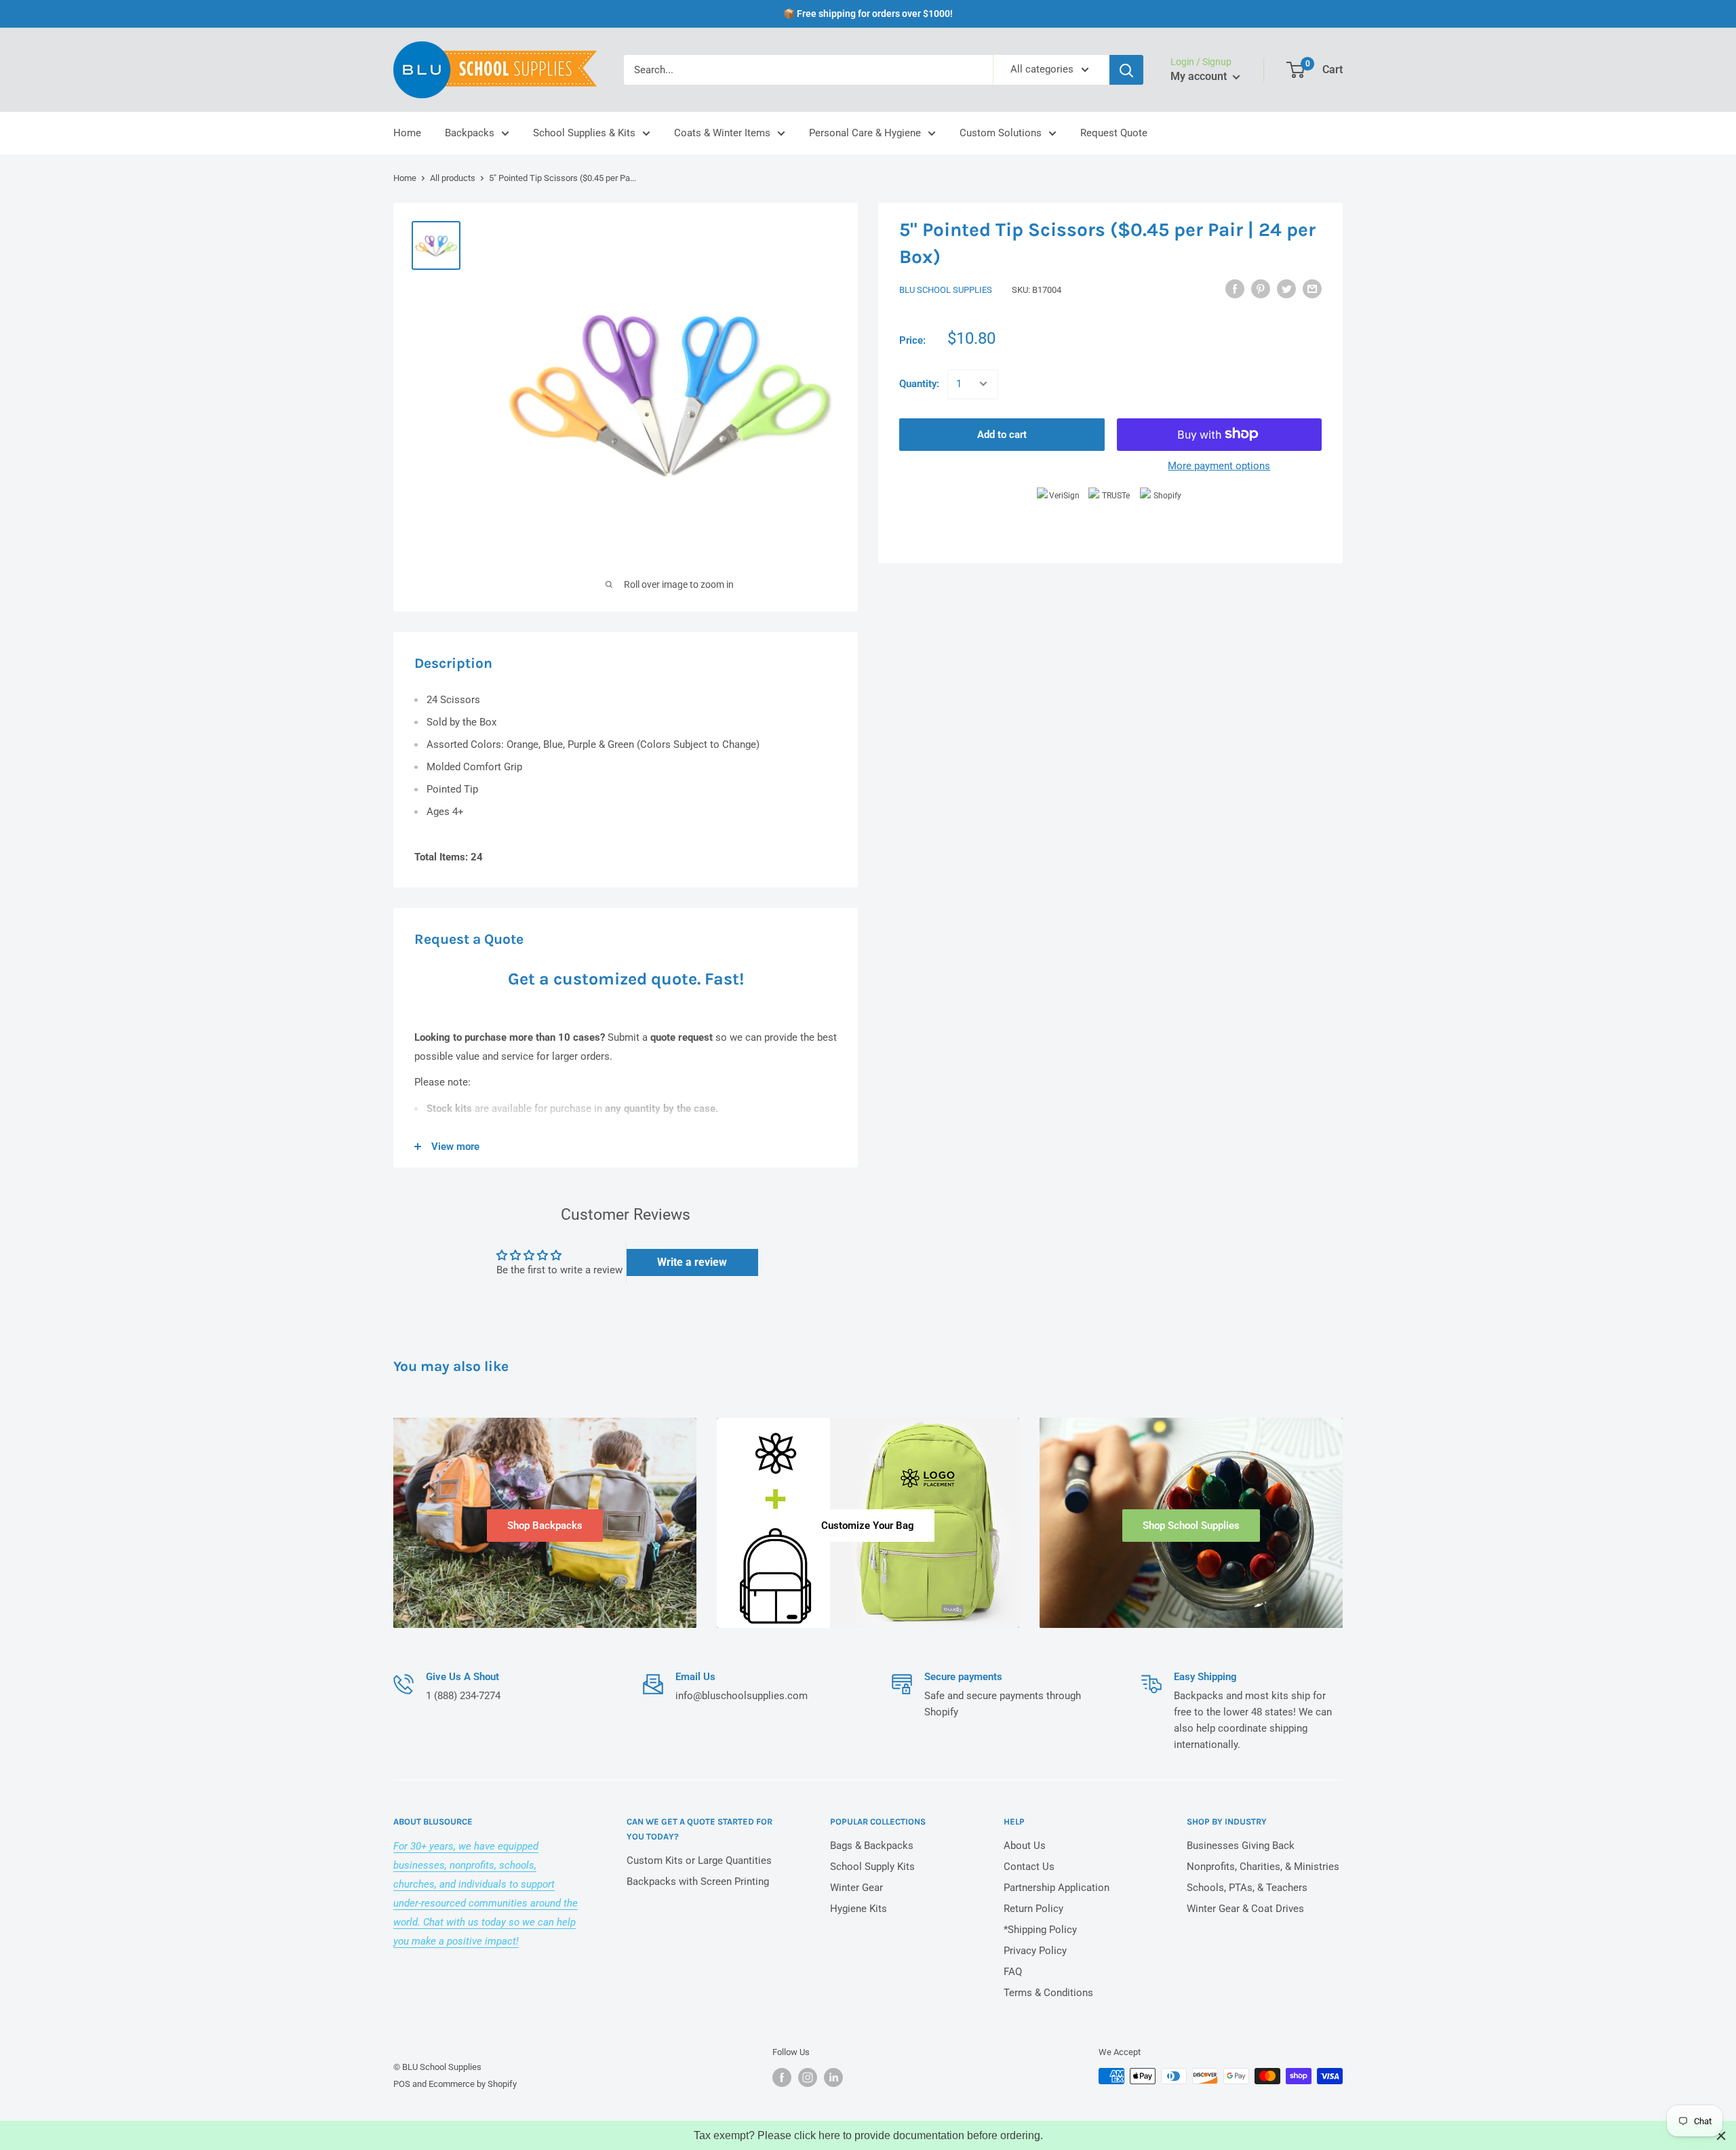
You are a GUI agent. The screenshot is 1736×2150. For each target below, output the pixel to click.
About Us (1025, 1846)
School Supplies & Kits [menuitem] (584, 133)
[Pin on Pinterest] (1261, 288)
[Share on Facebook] (1235, 288)
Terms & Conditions (1048, 1993)
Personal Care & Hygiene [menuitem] (865, 133)
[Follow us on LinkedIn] (833, 2077)
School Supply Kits (872, 1867)
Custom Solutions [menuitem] (1001, 133)
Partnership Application (1057, 1888)
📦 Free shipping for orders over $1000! (868, 14)
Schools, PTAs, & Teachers (1247, 1888)
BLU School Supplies (946, 290)
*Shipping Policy (1040, 1930)
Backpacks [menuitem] (470, 133)
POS (402, 2084)
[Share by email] (1312, 288)
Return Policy (1033, 1909)
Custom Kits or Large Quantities (699, 1860)
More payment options (1219, 465)
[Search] (1126, 70)
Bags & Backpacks (872, 1846)
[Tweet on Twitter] (1286, 288)
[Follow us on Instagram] (808, 2077)
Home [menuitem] (407, 133)
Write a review (692, 1262)
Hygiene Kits (859, 1909)
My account (1200, 76)
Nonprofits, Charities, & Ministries (1263, 1867)
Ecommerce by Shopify (473, 2084)
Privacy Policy (1035, 1951)
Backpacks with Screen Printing (698, 1882)
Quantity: (919, 384)
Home (405, 178)
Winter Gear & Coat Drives (1245, 1909)
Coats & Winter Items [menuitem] (722, 133)
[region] (868, 2135)
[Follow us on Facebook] (782, 2077)
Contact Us (1029, 1867)
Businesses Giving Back (1241, 1846)
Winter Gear (856, 1888)
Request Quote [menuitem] (1114, 133)
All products (453, 178)
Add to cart (1002, 434)
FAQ (1013, 1972)
